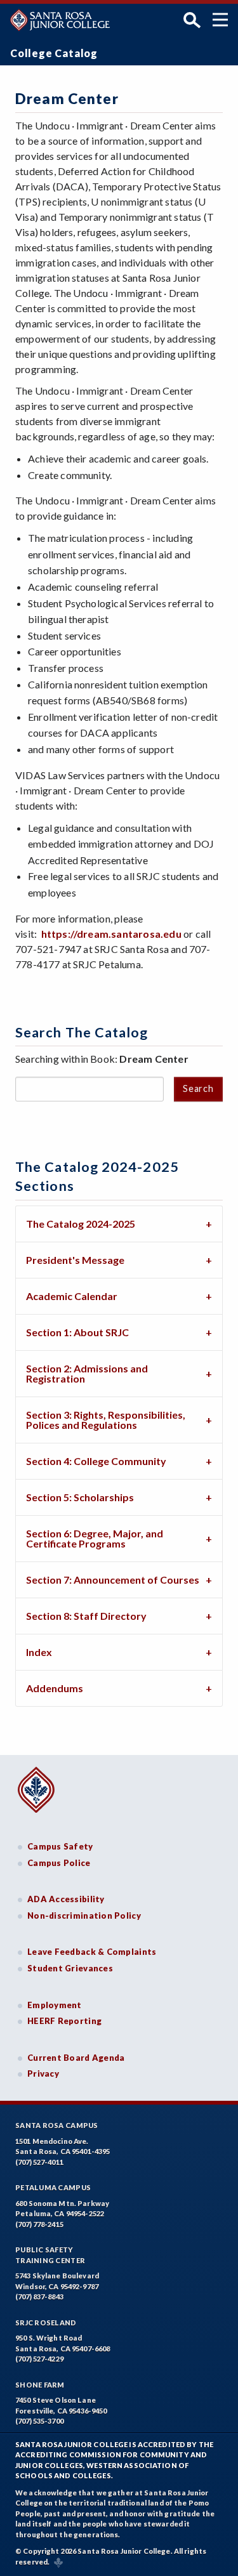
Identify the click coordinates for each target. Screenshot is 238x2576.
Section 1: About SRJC (77, 1332)
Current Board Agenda (76, 2058)
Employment (55, 2005)
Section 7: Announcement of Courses (113, 1580)
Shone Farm (40, 2385)
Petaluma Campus (53, 2187)
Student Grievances (70, 1968)
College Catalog (54, 53)
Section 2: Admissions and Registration (87, 1373)
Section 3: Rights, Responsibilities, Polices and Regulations (106, 1420)
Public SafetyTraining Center (50, 2255)
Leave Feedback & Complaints (92, 1952)
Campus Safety (60, 1846)
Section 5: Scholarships (80, 1497)
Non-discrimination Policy (84, 1916)
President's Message (75, 1260)
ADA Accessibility (66, 1899)
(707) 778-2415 (39, 2224)
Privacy (43, 2073)
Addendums (55, 1688)
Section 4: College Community (96, 1461)
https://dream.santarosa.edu (111, 934)
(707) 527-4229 (39, 2359)
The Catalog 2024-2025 (81, 1224)
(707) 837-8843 (39, 2297)
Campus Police (59, 1863)
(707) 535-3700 (39, 2421)
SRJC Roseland (46, 2323)
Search (198, 1088)
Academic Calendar (72, 1296)
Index (39, 1652)
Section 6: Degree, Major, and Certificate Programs (95, 1538)
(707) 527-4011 (39, 2162)
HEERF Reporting (64, 2021)
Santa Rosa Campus (57, 2125)
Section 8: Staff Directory (86, 1616)
